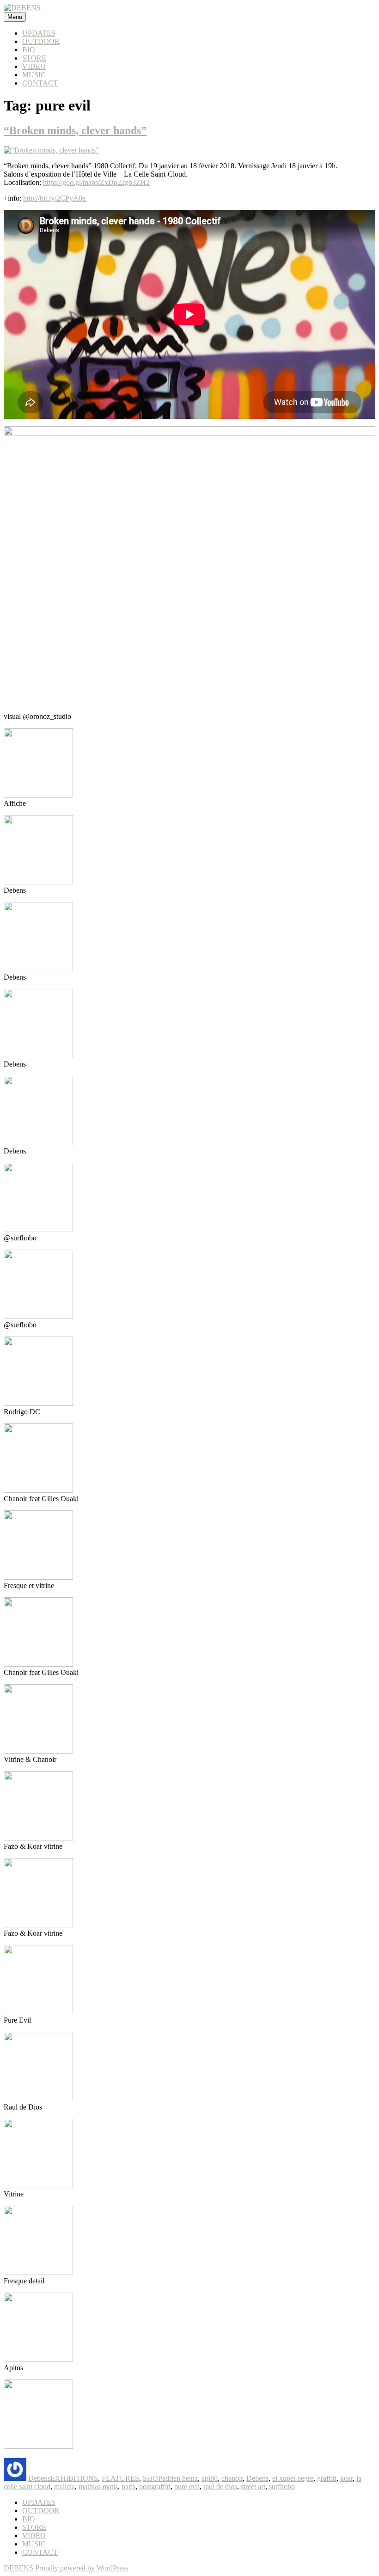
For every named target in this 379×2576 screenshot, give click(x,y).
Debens (39, 2478)
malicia (64, 2487)
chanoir (232, 2478)
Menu (15, 17)
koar (346, 2478)
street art (253, 2487)
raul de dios (220, 2487)
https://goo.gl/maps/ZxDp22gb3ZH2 (96, 182)
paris (128, 2487)
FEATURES (120, 2478)
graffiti (327, 2478)
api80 (210, 2478)
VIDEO (34, 66)
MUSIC (34, 75)
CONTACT (40, 83)
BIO (29, 50)
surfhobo (282, 2487)
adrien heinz (180, 2478)
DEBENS (18, 2568)
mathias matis (98, 2487)
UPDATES (39, 33)
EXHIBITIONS (74, 2478)
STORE (34, 58)
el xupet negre (293, 2478)
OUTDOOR (41, 41)
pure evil (187, 2487)
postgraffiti (155, 2487)
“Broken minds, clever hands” (75, 130)
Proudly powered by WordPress (82, 2568)
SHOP (153, 2478)
